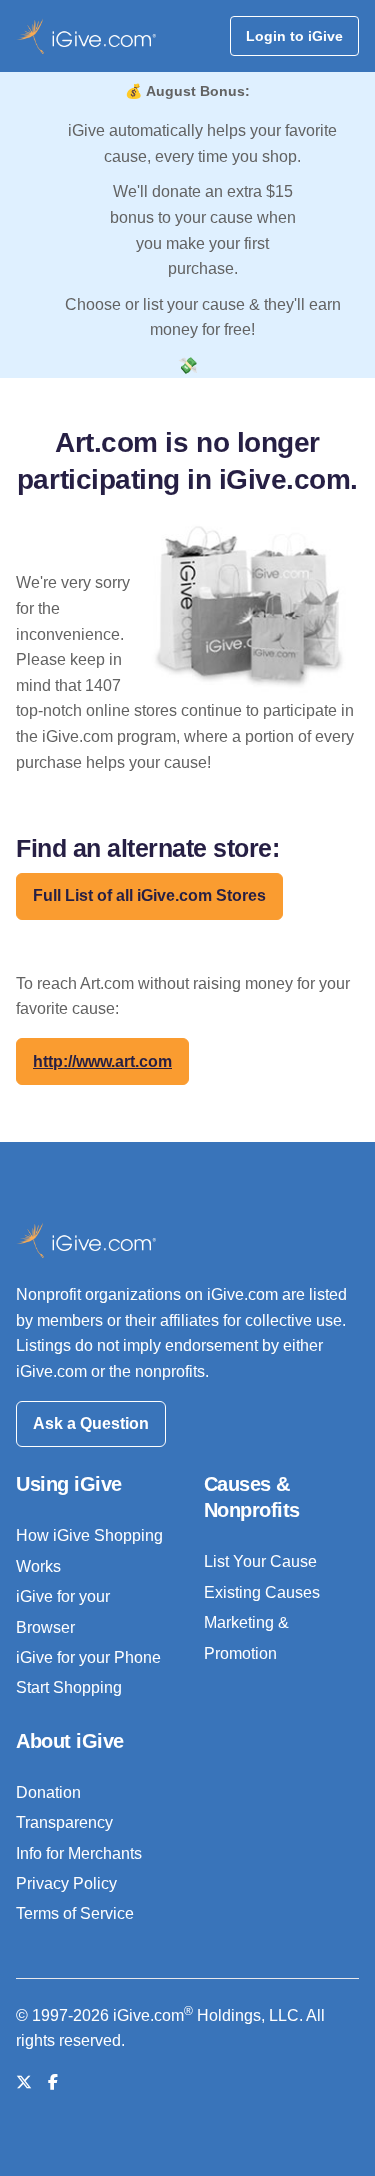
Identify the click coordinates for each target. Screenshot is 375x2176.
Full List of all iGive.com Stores (149, 895)
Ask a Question (91, 1423)
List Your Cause (260, 1561)
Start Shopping (69, 1687)
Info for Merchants (79, 1853)
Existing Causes (262, 1592)
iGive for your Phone (88, 1657)
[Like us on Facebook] (53, 2082)
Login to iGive (294, 36)
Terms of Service (75, 1913)
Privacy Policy (66, 1883)
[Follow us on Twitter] (24, 2082)
